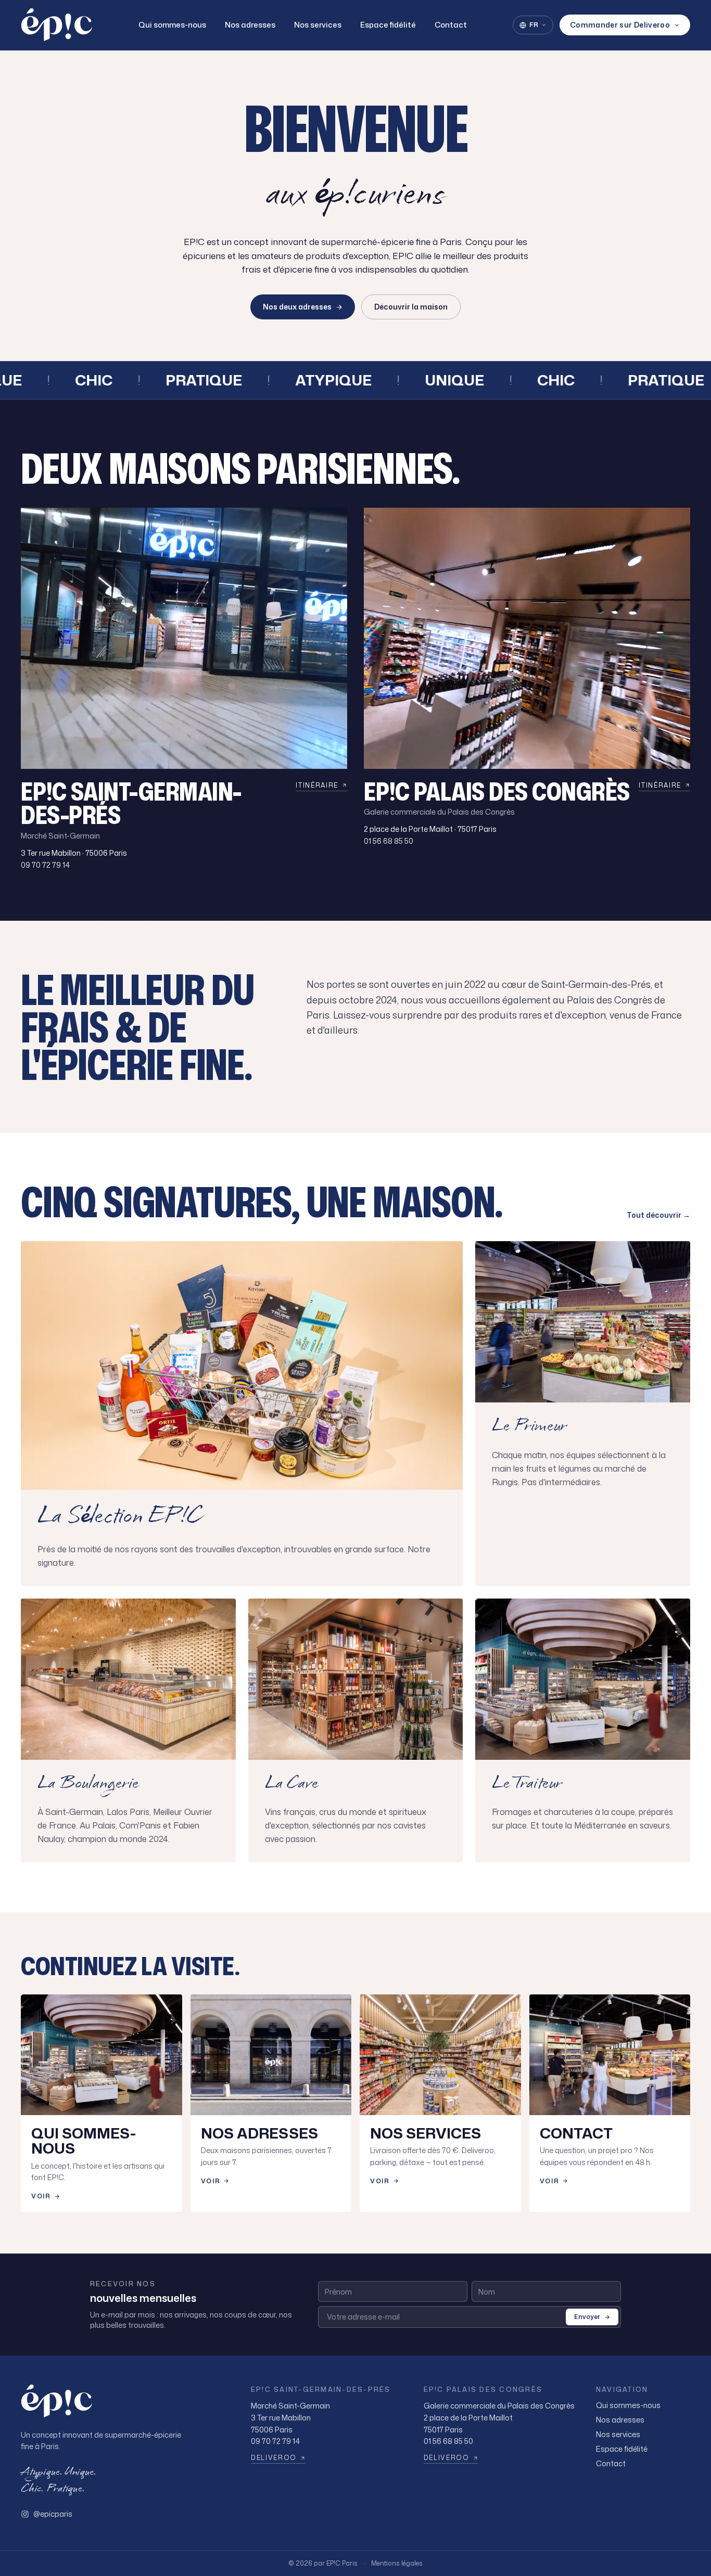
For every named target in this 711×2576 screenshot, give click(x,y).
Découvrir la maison (411, 307)
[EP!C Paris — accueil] (57, 25)
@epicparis (53, 2514)
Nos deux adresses (297, 307)
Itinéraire (317, 785)
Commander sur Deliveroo (620, 25)
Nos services (318, 25)
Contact (451, 25)
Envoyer (587, 2317)
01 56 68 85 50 (389, 841)
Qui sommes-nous (172, 25)
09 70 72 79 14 (45, 865)
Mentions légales (397, 2564)
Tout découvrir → (658, 1215)
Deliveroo (274, 2458)
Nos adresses (250, 25)
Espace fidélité (388, 25)
